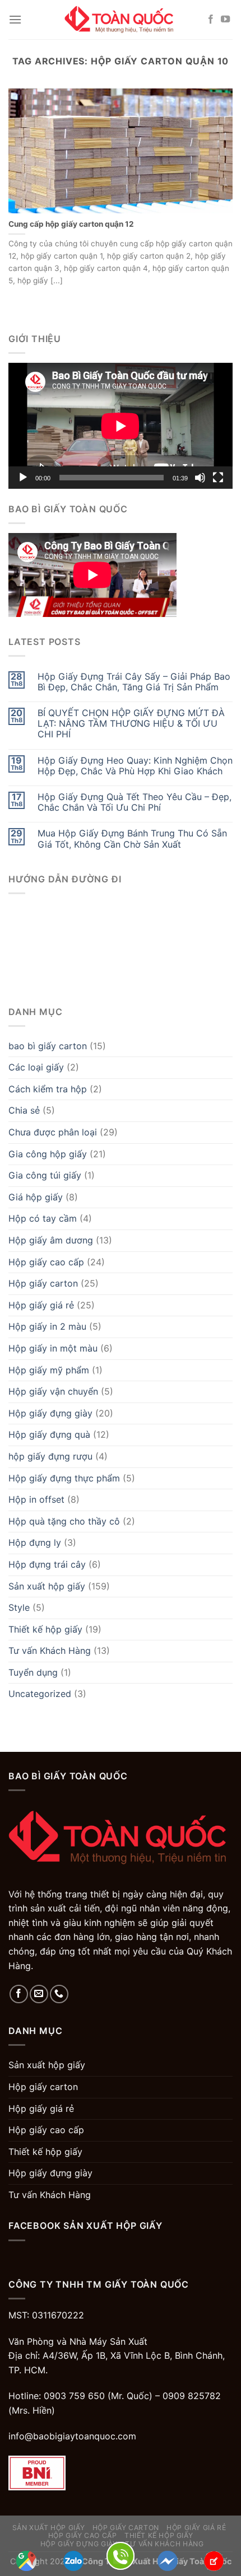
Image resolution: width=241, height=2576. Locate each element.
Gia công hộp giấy (48, 1154)
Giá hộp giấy (36, 1197)
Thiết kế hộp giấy (45, 1629)
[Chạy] (23, 478)
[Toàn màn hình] (218, 478)
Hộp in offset (36, 1499)
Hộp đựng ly (35, 1542)
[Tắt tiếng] (200, 478)
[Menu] (15, 19)
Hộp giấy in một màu (53, 1348)
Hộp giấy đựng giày (50, 1413)
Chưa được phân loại (53, 1132)
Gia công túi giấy (45, 1175)
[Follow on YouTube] (225, 20)
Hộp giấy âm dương (51, 1240)
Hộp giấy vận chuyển (53, 1391)
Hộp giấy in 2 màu (47, 1326)
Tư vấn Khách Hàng (50, 1651)
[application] (121, 426)
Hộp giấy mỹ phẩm (49, 1370)
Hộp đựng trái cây (47, 1564)
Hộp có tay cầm (43, 1218)
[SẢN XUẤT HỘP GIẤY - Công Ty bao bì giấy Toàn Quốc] (121, 19)
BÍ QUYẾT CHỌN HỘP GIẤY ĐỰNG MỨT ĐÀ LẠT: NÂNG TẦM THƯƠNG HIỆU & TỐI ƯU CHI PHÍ (131, 724)
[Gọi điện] (121, 2555)
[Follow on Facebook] (211, 20)
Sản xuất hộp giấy (47, 1586)
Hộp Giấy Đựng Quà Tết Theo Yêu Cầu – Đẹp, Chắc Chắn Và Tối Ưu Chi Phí (135, 802)
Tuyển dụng (33, 1672)
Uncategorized (40, 1694)
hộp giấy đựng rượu (50, 1456)
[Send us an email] (39, 1994)
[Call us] (59, 1994)
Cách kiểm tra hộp (48, 1089)
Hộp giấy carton (43, 1283)
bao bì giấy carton (48, 1046)
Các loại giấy (36, 1067)
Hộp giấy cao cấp (46, 1262)
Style (19, 1607)
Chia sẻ (24, 1110)
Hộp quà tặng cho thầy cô (64, 1521)
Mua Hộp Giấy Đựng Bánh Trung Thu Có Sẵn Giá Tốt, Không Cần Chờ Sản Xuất (132, 839)
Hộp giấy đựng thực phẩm (64, 1478)
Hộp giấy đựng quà (49, 1434)
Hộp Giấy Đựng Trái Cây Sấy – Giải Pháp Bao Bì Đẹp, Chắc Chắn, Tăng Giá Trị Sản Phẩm (134, 682)
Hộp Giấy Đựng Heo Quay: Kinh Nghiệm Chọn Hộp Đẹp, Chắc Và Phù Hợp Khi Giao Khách (135, 766)
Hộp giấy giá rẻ (41, 1305)
